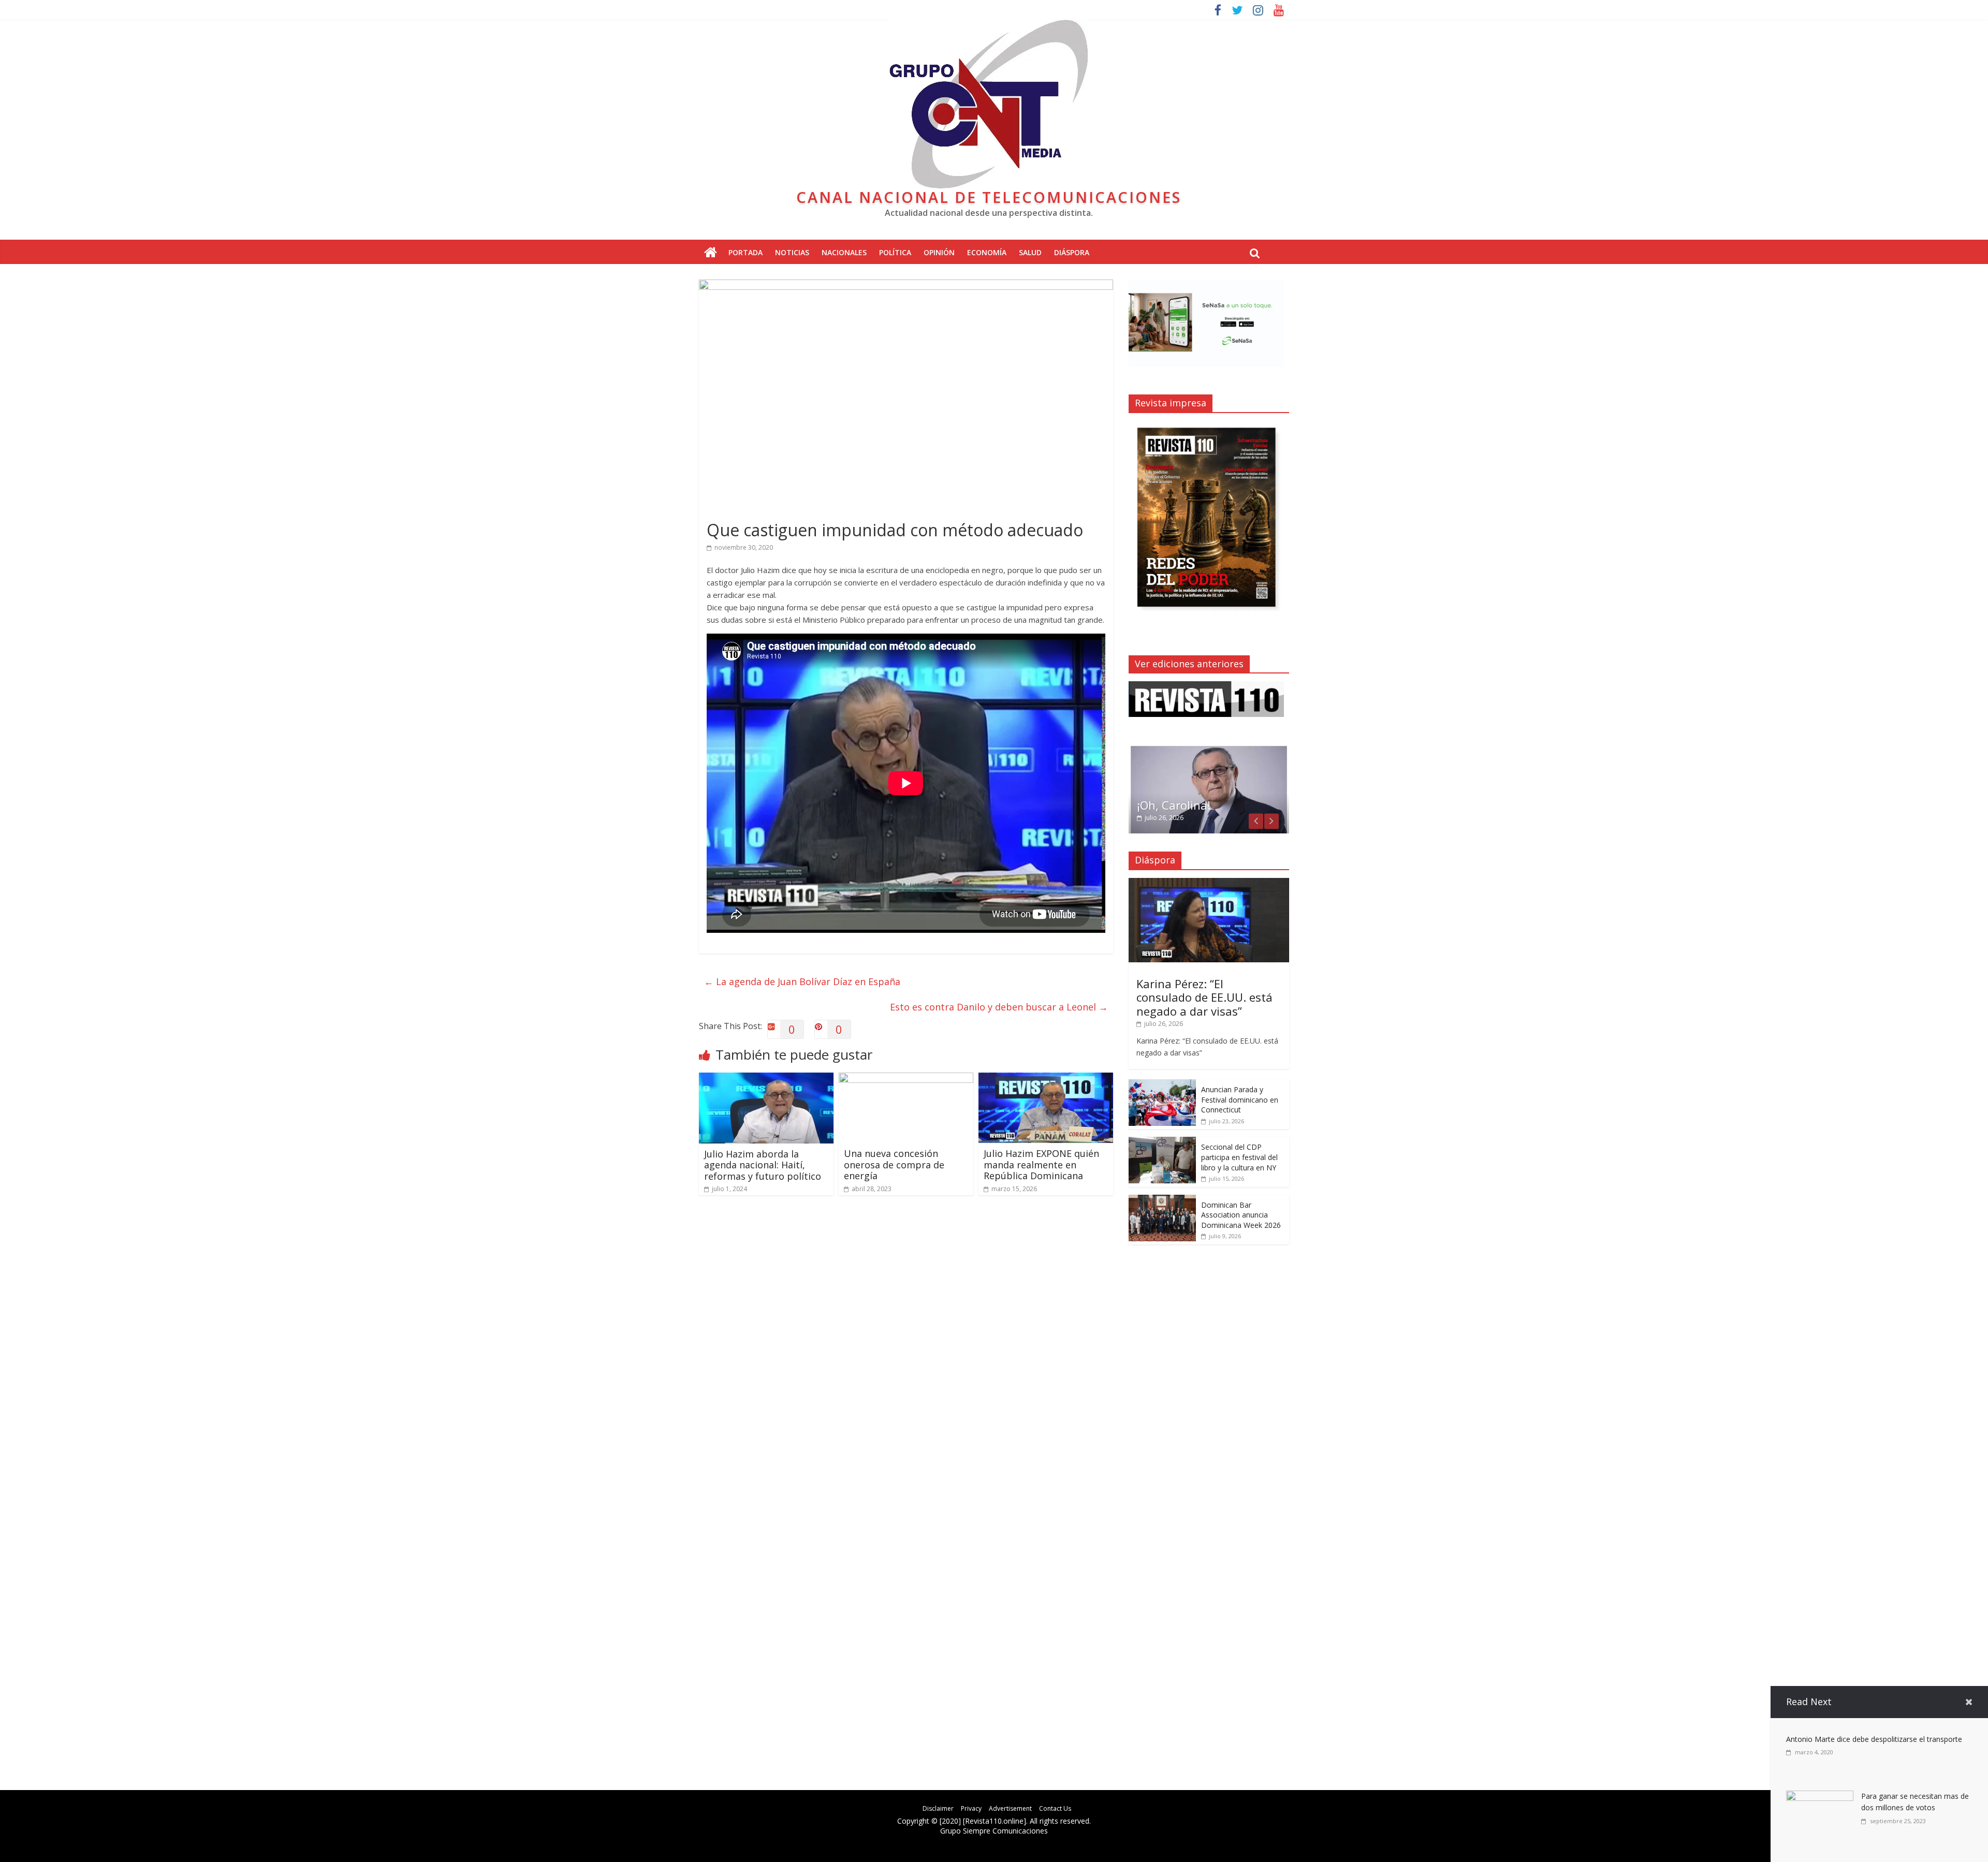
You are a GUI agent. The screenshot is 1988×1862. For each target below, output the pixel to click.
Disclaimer (938, 1808)
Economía (987, 252)
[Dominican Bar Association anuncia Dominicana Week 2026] (1162, 1200)
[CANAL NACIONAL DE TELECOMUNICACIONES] (711, 253)
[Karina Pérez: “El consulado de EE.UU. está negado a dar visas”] (1209, 883)
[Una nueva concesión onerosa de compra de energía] (906, 1079)
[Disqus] (906, 1351)
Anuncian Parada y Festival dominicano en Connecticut (1240, 1099)
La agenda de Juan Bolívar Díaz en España (802, 981)
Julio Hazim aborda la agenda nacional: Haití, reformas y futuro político (763, 1165)
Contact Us (1055, 1808)
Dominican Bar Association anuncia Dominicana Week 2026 (1241, 1215)
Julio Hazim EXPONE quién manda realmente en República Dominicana (1041, 1164)
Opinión (939, 252)
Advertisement (1010, 1808)
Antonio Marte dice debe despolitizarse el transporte (1874, 1739)
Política (895, 252)
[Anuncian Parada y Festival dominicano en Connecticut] (1162, 1085)
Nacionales (844, 252)
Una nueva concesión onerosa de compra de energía (894, 1164)
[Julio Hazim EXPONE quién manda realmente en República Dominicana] (1046, 1079)
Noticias (792, 252)
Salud (1030, 252)
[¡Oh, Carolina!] (1209, 750)
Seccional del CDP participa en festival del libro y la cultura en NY (1239, 1157)
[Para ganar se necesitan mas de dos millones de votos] (1820, 1797)
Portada (745, 252)
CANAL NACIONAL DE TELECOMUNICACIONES (989, 197)
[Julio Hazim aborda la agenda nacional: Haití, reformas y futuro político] (766, 1079)
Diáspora (1072, 252)
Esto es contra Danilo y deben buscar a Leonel (999, 1007)
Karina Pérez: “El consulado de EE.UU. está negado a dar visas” (1204, 997)
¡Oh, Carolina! (1174, 805)
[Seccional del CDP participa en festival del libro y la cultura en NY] (1162, 1142)
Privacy (971, 1808)
